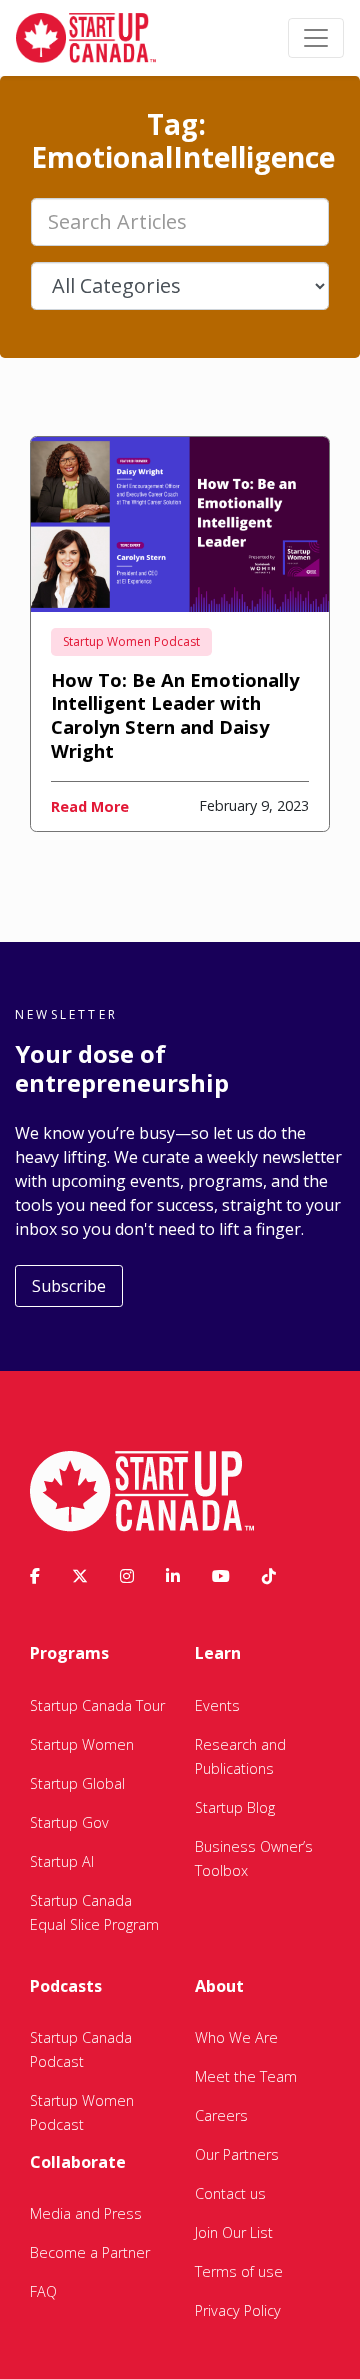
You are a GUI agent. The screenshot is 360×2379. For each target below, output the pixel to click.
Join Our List (234, 2232)
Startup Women (82, 1744)
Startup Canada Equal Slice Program (94, 1912)
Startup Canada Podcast (81, 2049)
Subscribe (69, 1286)
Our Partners (237, 2154)
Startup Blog (235, 1807)
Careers (221, 2115)
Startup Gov (69, 1822)
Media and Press (86, 2213)
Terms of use (239, 2271)
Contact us (230, 2193)
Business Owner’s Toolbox (254, 1858)
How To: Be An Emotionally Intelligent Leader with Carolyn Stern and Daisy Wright (175, 715)
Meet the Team (246, 2076)
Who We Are (236, 2037)
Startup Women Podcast (131, 641)
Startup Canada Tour (97, 1705)
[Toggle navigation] (316, 38)
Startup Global (77, 1783)
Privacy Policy (238, 2310)
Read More (90, 806)
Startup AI (62, 1861)
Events (217, 1705)
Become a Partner (90, 2252)
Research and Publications (240, 1756)
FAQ (43, 2291)
